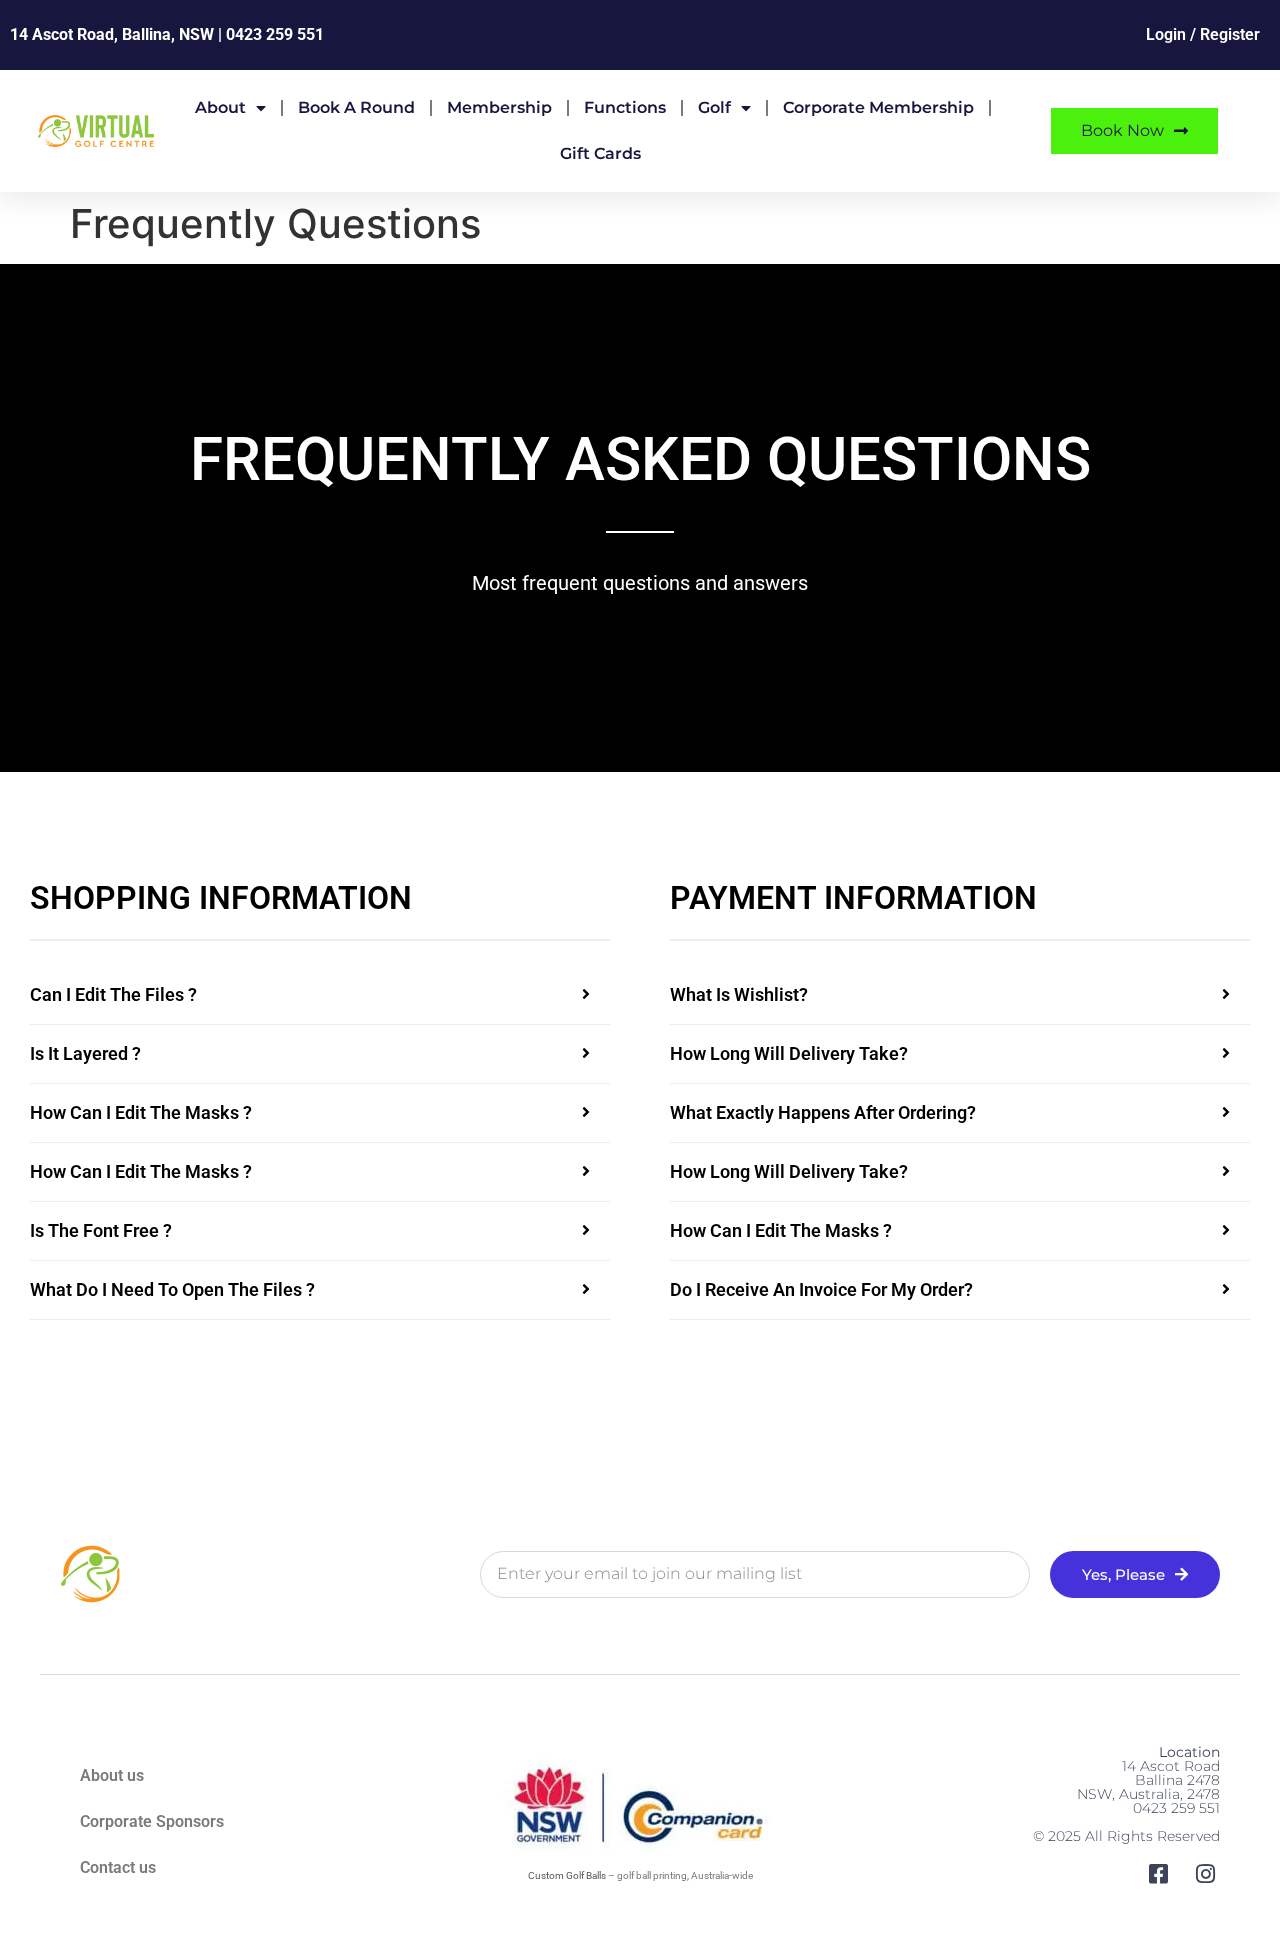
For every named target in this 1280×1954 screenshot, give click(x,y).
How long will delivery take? (789, 1053)
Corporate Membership (878, 107)
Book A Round (356, 107)
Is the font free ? (101, 1230)
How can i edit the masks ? (141, 1112)
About (220, 107)
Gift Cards (600, 153)
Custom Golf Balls (567, 1875)
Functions (625, 107)
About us (112, 1775)
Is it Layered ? (85, 1053)
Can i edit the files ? (113, 994)
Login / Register (1203, 34)
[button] (320, 995)
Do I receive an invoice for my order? (821, 1289)
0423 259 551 (275, 34)
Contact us (118, 1867)
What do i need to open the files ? (172, 1289)
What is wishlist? (739, 994)
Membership (499, 107)
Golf (714, 107)
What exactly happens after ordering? (823, 1112)
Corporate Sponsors (152, 1821)
